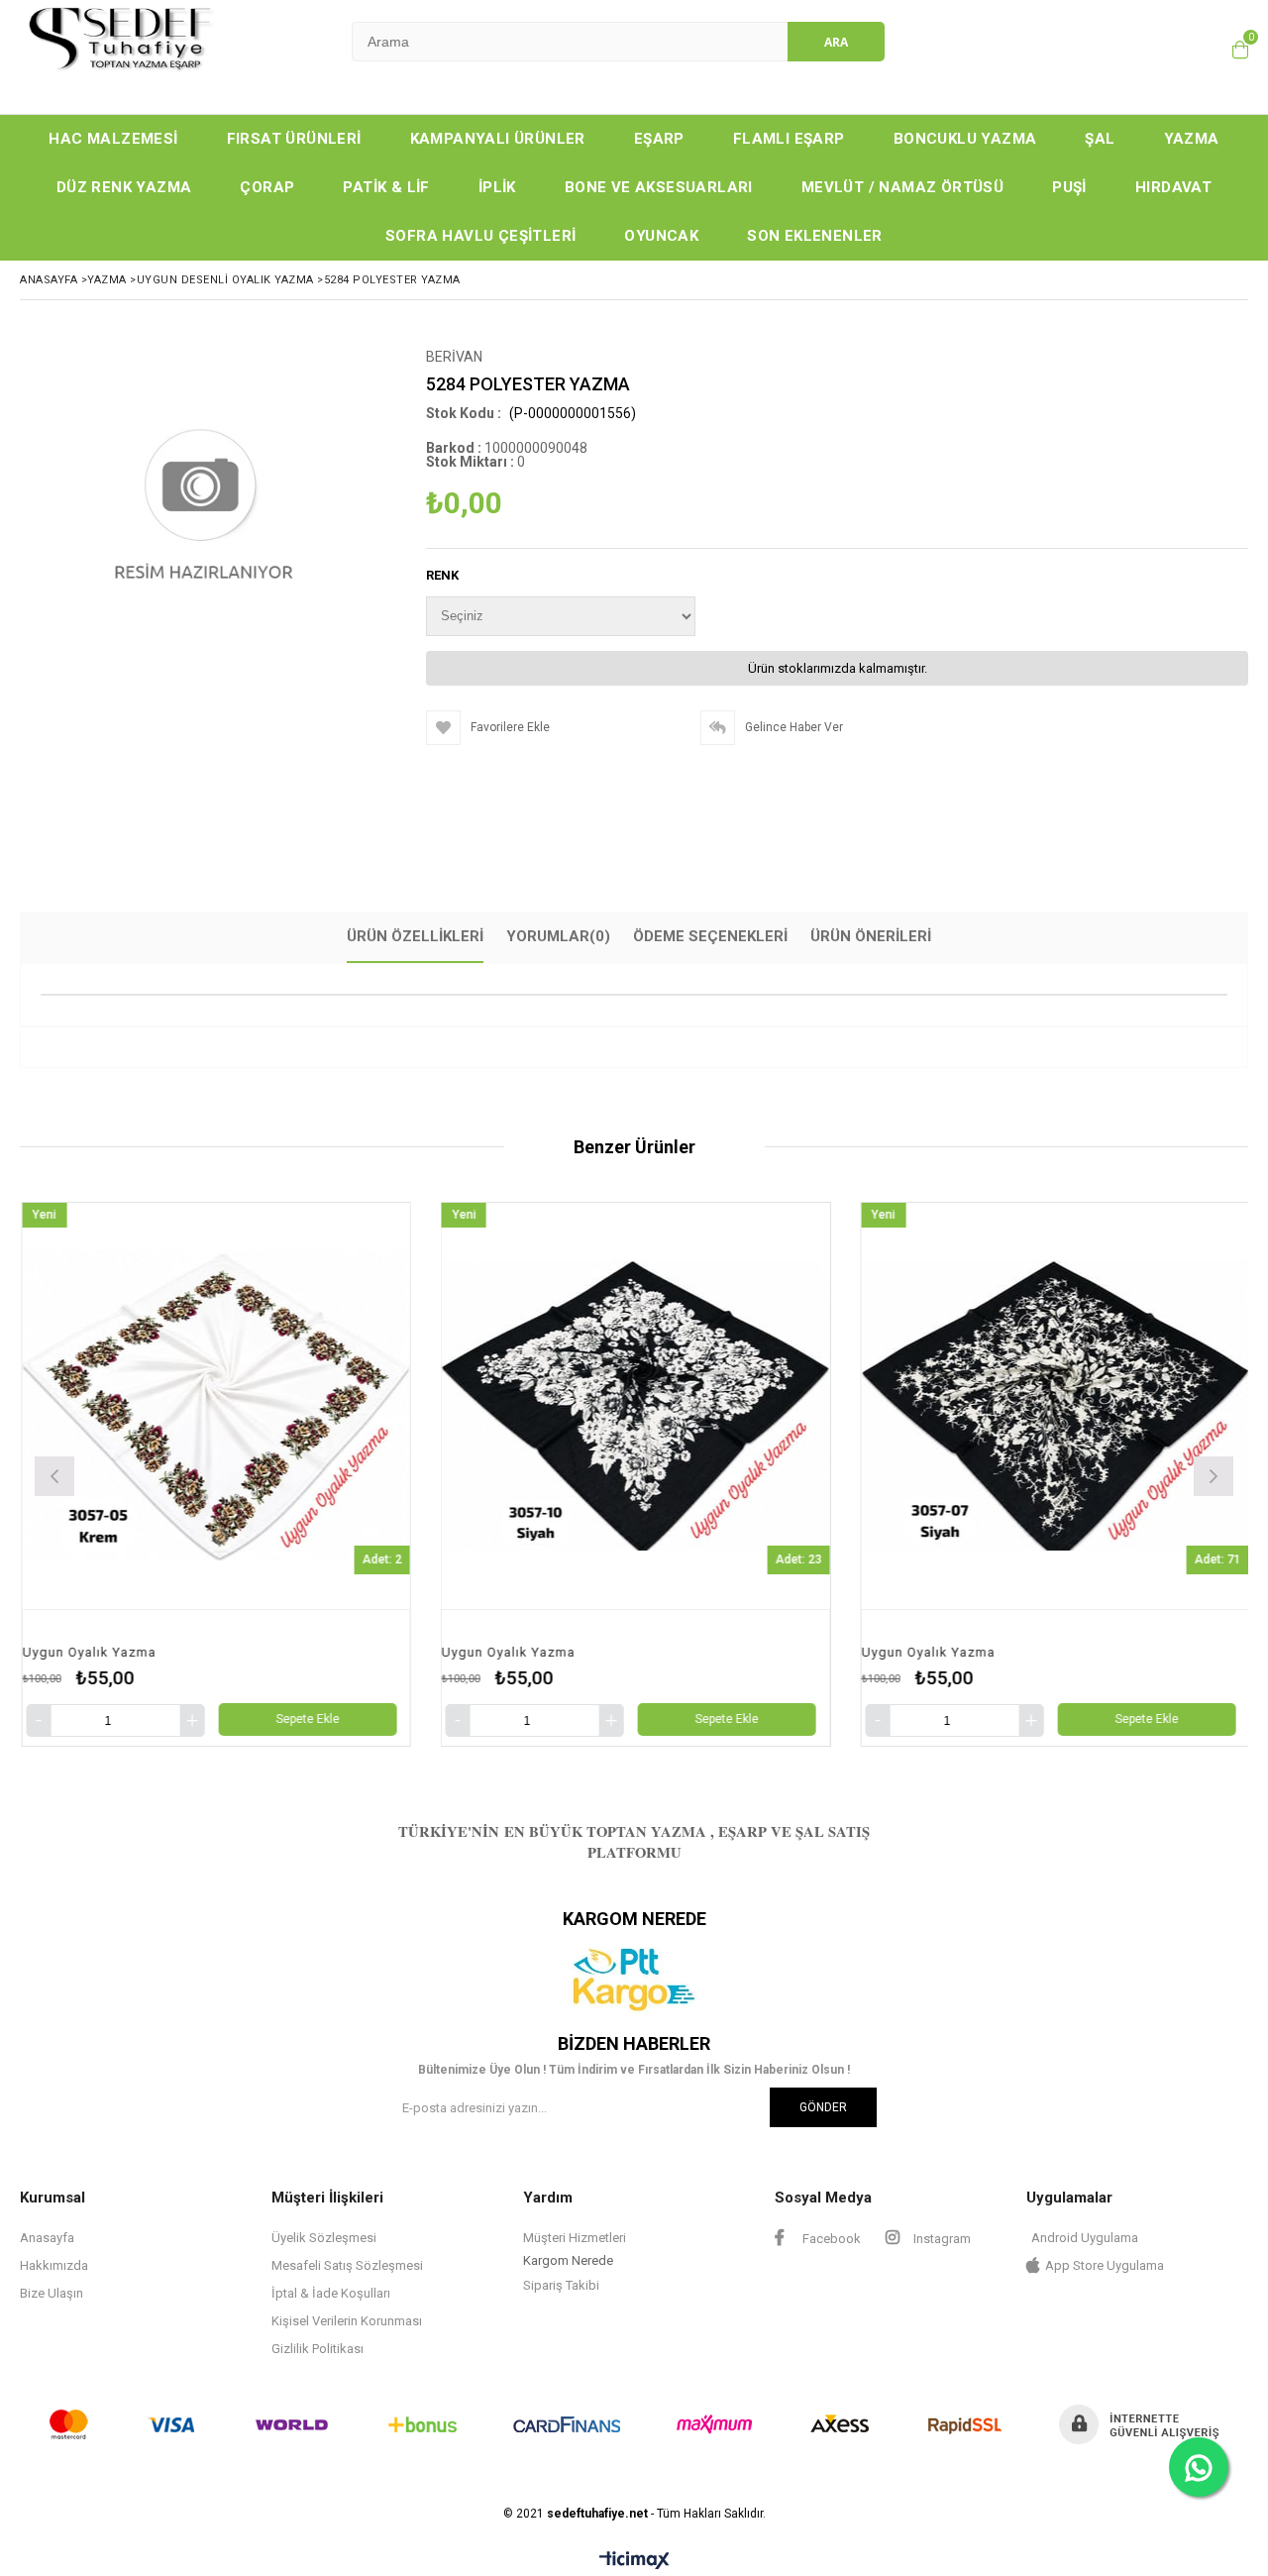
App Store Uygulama (1105, 2265)
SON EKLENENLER (815, 236)
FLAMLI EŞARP (789, 139)
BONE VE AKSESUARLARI (659, 187)
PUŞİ (1069, 187)
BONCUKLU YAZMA (965, 139)
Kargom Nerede (568, 2260)
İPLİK (497, 187)
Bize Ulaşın (52, 2293)
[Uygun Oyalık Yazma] (387, 1406)
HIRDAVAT (1173, 187)
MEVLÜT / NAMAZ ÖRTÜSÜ (902, 187)
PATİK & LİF (386, 187)
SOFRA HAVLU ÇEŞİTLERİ (480, 236)
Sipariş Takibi (561, 2285)
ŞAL (1100, 139)
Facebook (830, 2239)
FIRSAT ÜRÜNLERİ (294, 139)
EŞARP (659, 139)
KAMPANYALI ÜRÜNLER (498, 139)
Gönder (823, 2107)
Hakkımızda (54, 2265)
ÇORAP (267, 187)
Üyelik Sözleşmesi (324, 2238)
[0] (1235, 50)
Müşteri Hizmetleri (575, 2238)
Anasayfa (47, 2238)
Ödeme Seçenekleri (710, 936)
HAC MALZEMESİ (113, 139)
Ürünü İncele (486, 1474)
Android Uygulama (1085, 2238)
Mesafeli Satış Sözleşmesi (347, 2265)
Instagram (941, 2239)
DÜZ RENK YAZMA (124, 187)
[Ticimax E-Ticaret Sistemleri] (634, 2561)
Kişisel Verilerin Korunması (347, 2321)
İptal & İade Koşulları (331, 2293)
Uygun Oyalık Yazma (260, 1652)
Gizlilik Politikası (317, 2349)
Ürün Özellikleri (415, 936)
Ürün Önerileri (871, 936)
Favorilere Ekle (387, 1474)
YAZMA (1192, 139)
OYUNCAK (661, 236)
